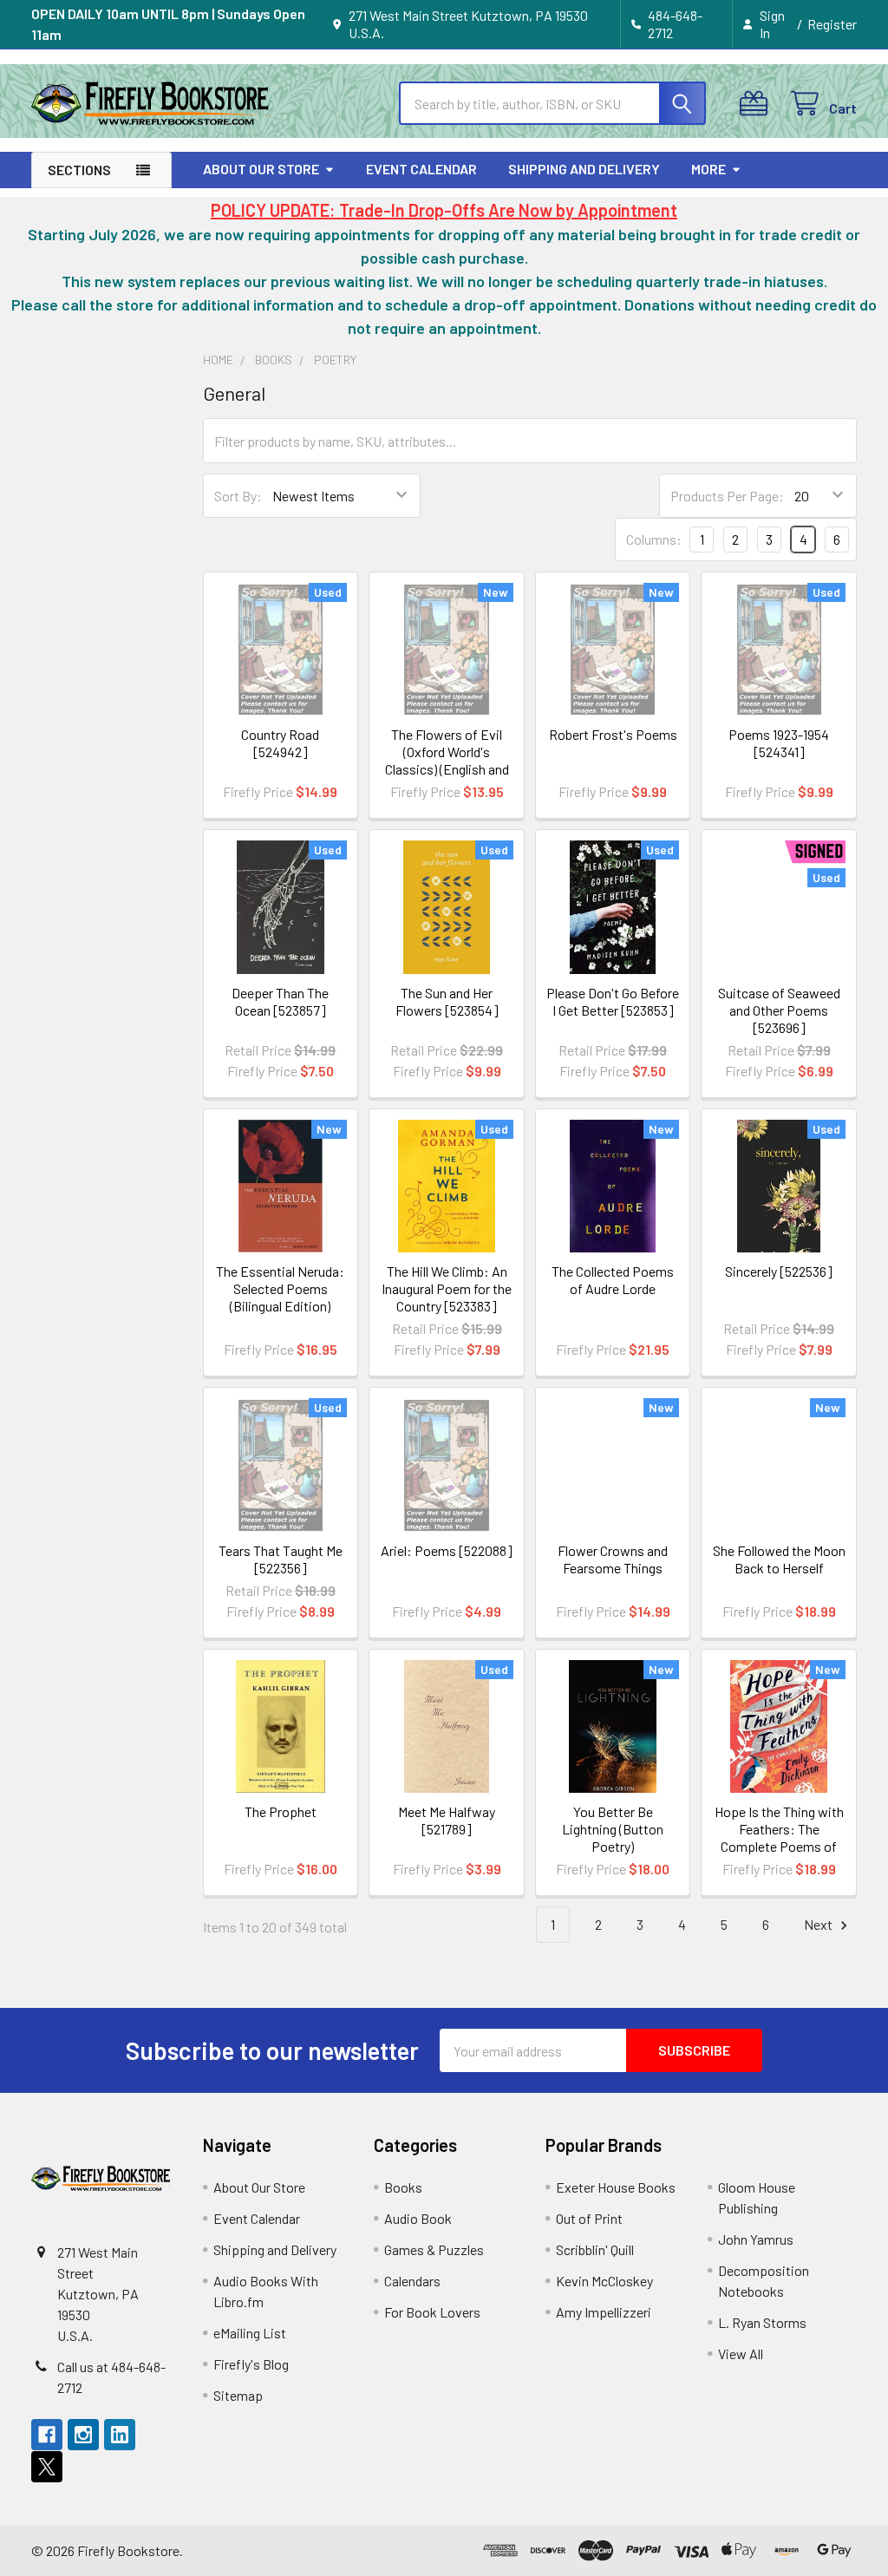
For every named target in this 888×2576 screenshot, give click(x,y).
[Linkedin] (120, 2435)
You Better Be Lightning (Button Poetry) (613, 1829)
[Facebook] (47, 2435)
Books (403, 2187)
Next (819, 1924)
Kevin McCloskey (604, 2281)
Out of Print (589, 2218)
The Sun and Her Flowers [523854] (447, 1001)
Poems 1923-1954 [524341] (779, 743)
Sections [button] (79, 170)
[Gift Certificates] (757, 104)
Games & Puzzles (434, 2249)
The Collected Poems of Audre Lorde (613, 1280)
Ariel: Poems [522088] (447, 1550)
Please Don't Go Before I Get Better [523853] (613, 1001)
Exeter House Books (616, 2187)
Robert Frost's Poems (613, 734)
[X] (47, 2467)
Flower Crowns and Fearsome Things (613, 1559)
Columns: (654, 539)
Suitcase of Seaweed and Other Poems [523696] (779, 1010)
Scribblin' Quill (595, 2249)
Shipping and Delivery (584, 169)
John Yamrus (756, 2239)
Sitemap (238, 2395)
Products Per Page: (727, 496)
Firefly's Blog (251, 2364)
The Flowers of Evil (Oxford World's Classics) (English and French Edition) (447, 760)
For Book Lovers (432, 2312)
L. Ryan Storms (762, 2322)
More (708, 169)
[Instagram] (83, 2435)
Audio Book (418, 2218)
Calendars (412, 2281)
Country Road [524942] (280, 743)
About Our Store (261, 169)
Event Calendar (421, 169)
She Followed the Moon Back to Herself (779, 1559)
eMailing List (250, 2333)
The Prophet (281, 1811)
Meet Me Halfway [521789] (447, 1820)
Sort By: (238, 496)
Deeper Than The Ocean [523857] (280, 1001)
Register (832, 24)
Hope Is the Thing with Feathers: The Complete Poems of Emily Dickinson (779, 1837)
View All (741, 2354)
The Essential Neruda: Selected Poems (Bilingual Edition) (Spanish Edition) (280, 1297)
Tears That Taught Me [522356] (281, 1559)
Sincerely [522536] (779, 1271)
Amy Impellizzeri (604, 2312)
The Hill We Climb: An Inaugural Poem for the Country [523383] (447, 1288)
